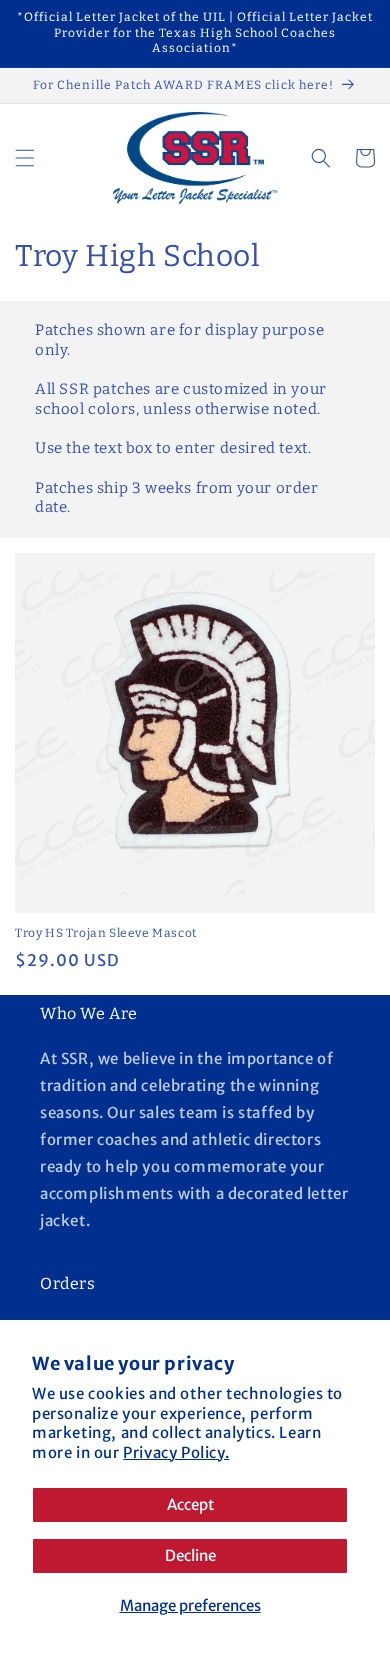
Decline (190, 1555)
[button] (25, 158)
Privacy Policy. (176, 1452)
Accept (190, 1504)
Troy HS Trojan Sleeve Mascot (106, 933)
